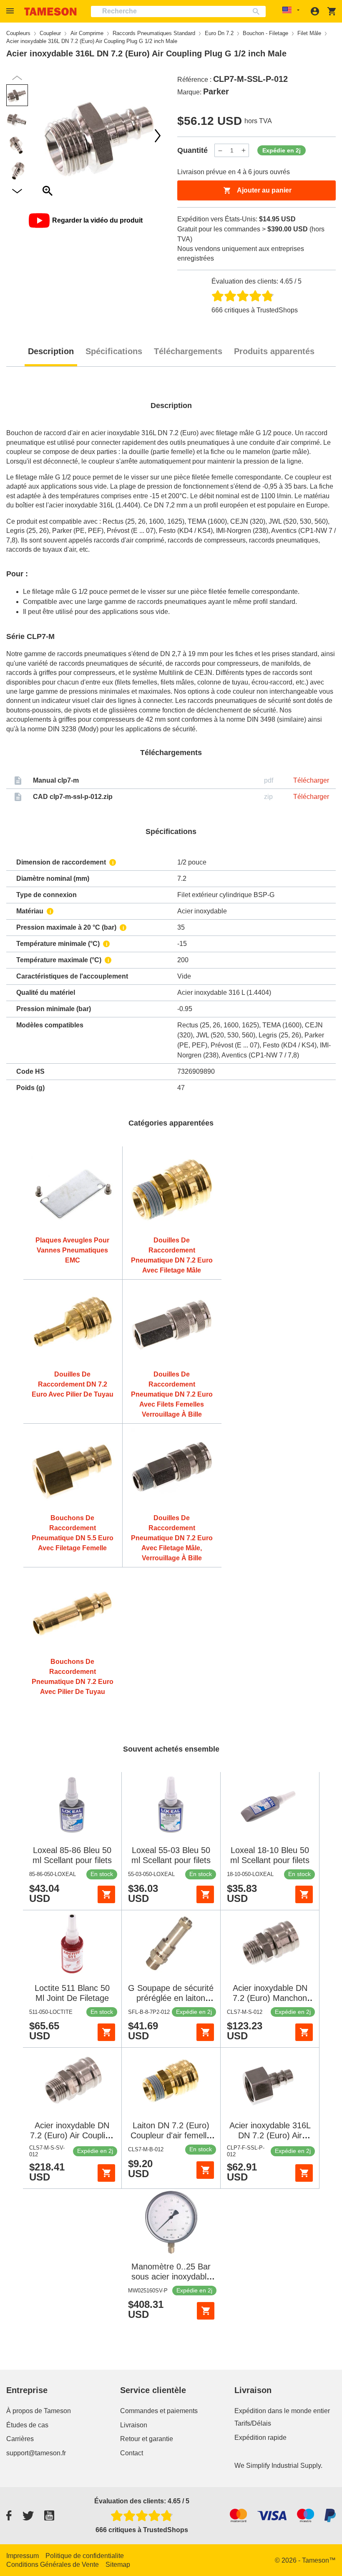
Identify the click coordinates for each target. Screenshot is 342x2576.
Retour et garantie (147, 2439)
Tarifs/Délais (253, 2423)
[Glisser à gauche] (158, 136)
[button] (11, 11)
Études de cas (27, 2425)
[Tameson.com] (50, 11)
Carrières (20, 2439)
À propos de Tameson (39, 2411)
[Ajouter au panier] (106, 1894)
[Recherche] (258, 11)
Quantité (192, 150)
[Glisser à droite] (48, 136)
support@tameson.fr (36, 2453)
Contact (132, 2453)
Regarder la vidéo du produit (97, 220)
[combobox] (178, 11)
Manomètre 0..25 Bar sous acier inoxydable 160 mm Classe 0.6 (171, 2277)
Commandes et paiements (159, 2411)
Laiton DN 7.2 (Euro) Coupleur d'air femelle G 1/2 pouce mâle (171, 2135)
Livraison (134, 2425)
